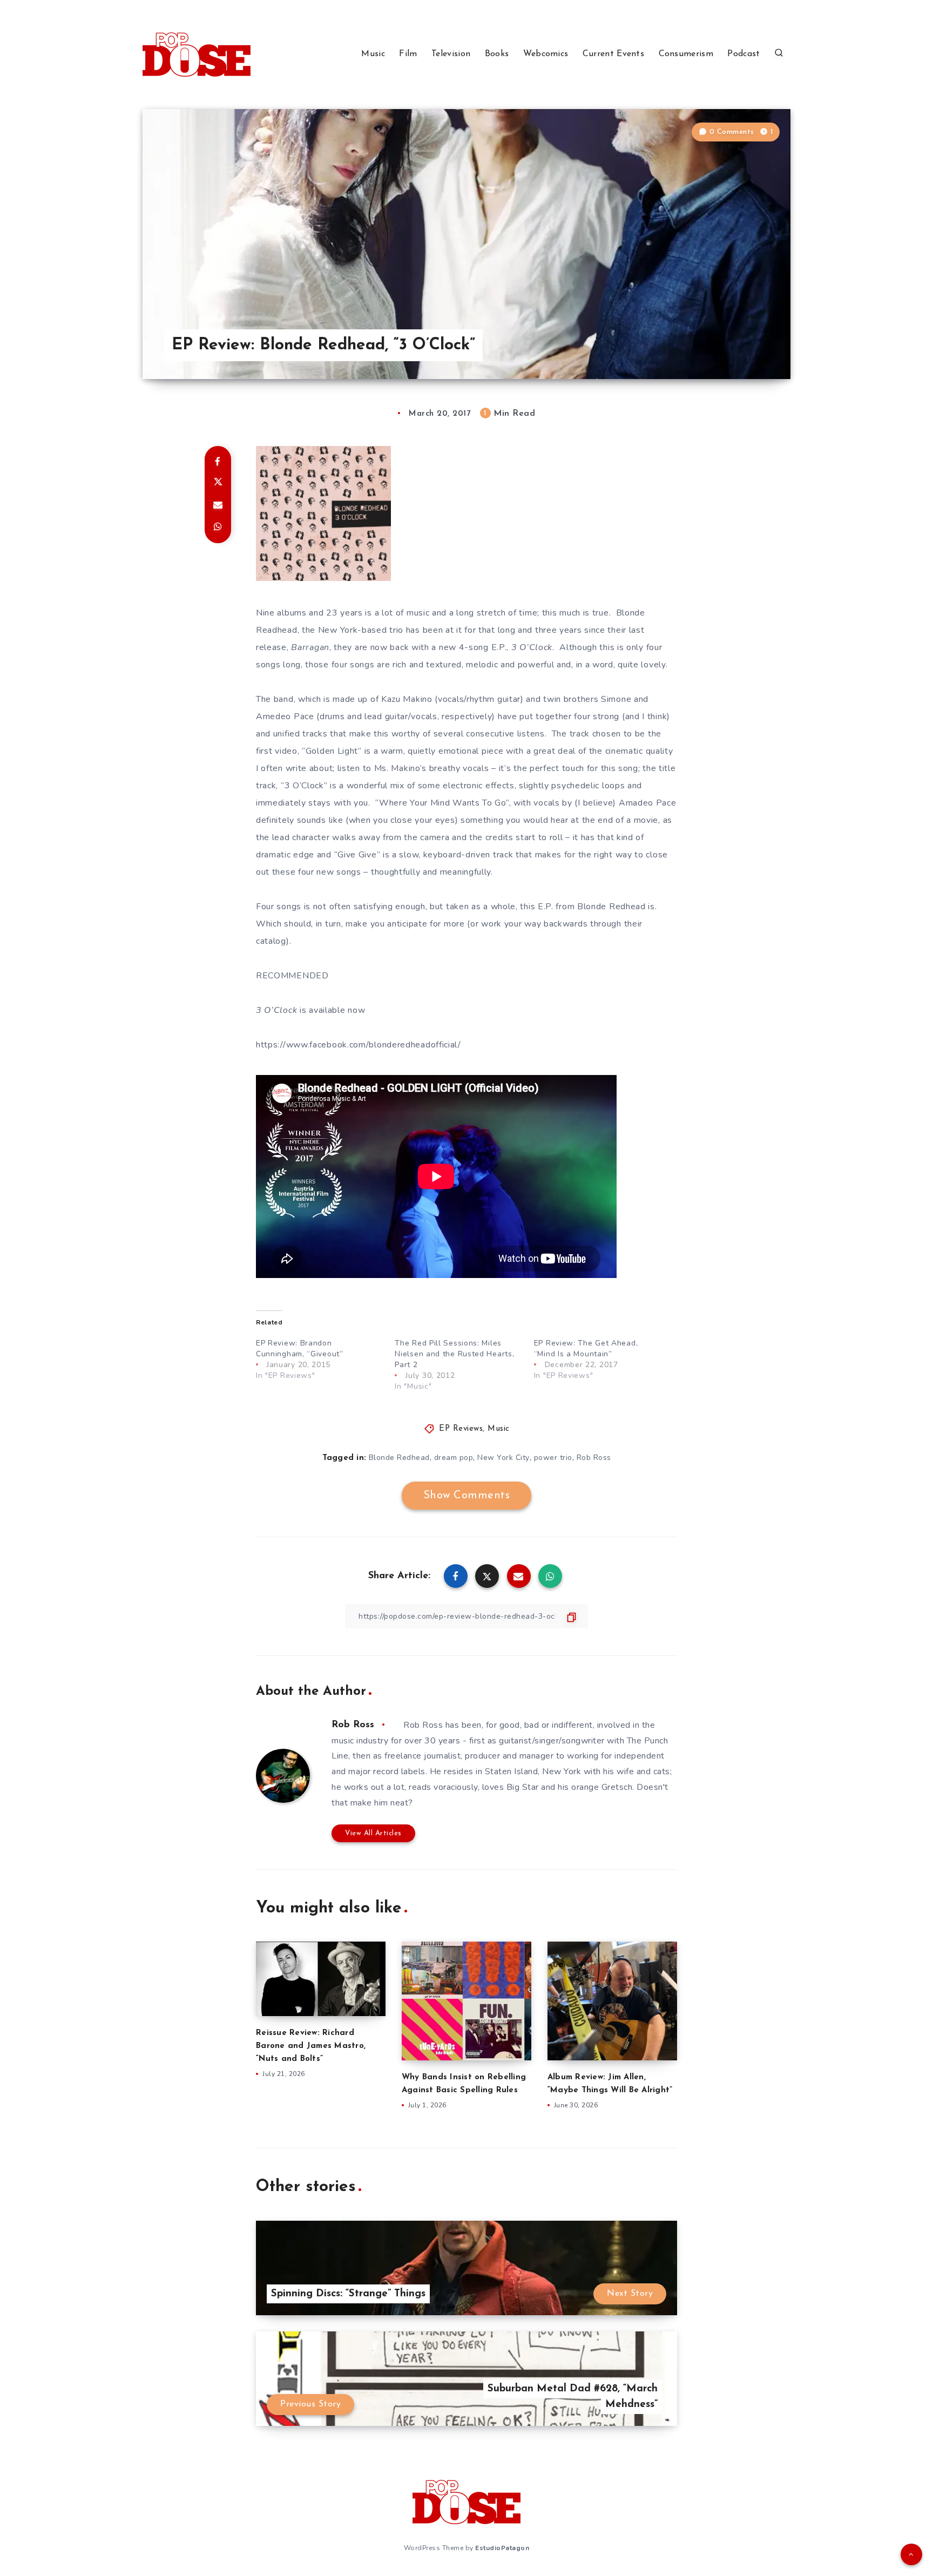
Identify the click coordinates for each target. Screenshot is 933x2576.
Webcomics (546, 54)
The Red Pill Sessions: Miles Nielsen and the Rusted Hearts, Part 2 (454, 1354)
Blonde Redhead (399, 1458)
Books (497, 54)
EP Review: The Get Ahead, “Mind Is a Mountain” (586, 1348)
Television (451, 54)
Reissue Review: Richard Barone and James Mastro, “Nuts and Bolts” (311, 2046)
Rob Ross (594, 1458)
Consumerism (686, 54)
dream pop (454, 1458)
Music (373, 54)
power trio (553, 1458)
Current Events (613, 54)
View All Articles (373, 1833)
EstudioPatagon (502, 2548)
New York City (503, 1458)
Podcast (743, 54)
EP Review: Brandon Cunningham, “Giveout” (300, 1348)
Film (408, 54)
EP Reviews (461, 1429)
